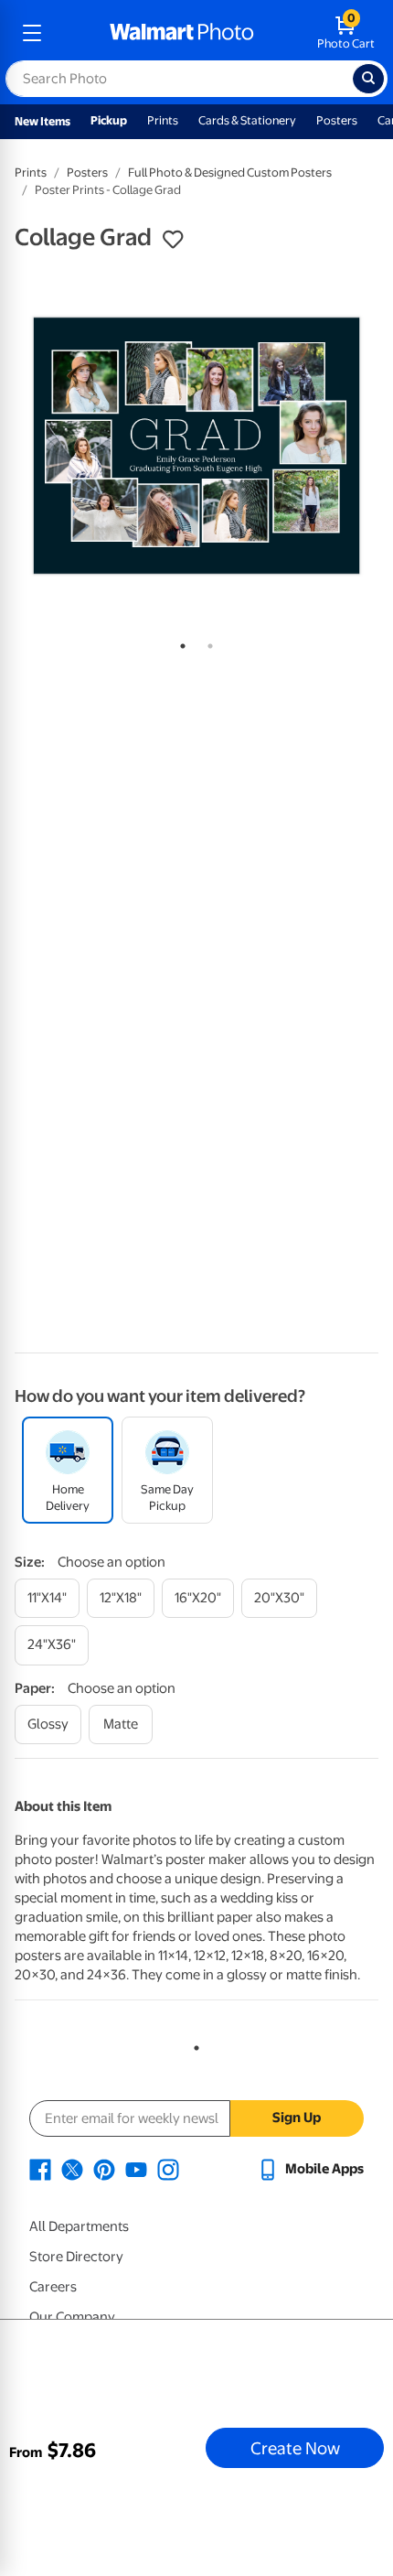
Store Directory (76, 2257)
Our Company (72, 2317)
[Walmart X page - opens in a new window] (72, 2169)
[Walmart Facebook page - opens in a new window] (40, 2169)
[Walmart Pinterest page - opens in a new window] (104, 2169)
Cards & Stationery (247, 120)
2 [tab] (207, 642)
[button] (173, 240)
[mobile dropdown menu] (32, 33)
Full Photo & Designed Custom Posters (230, 172)
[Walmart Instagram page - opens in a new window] (168, 2169)
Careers (53, 2287)
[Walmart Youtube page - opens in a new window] (136, 2169)
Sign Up (297, 2118)
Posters (337, 120)
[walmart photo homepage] (182, 33)
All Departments (79, 2226)
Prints (163, 120)
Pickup (109, 120)
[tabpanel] (196, 446)
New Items (42, 121)
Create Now (295, 2448)
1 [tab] (179, 642)
